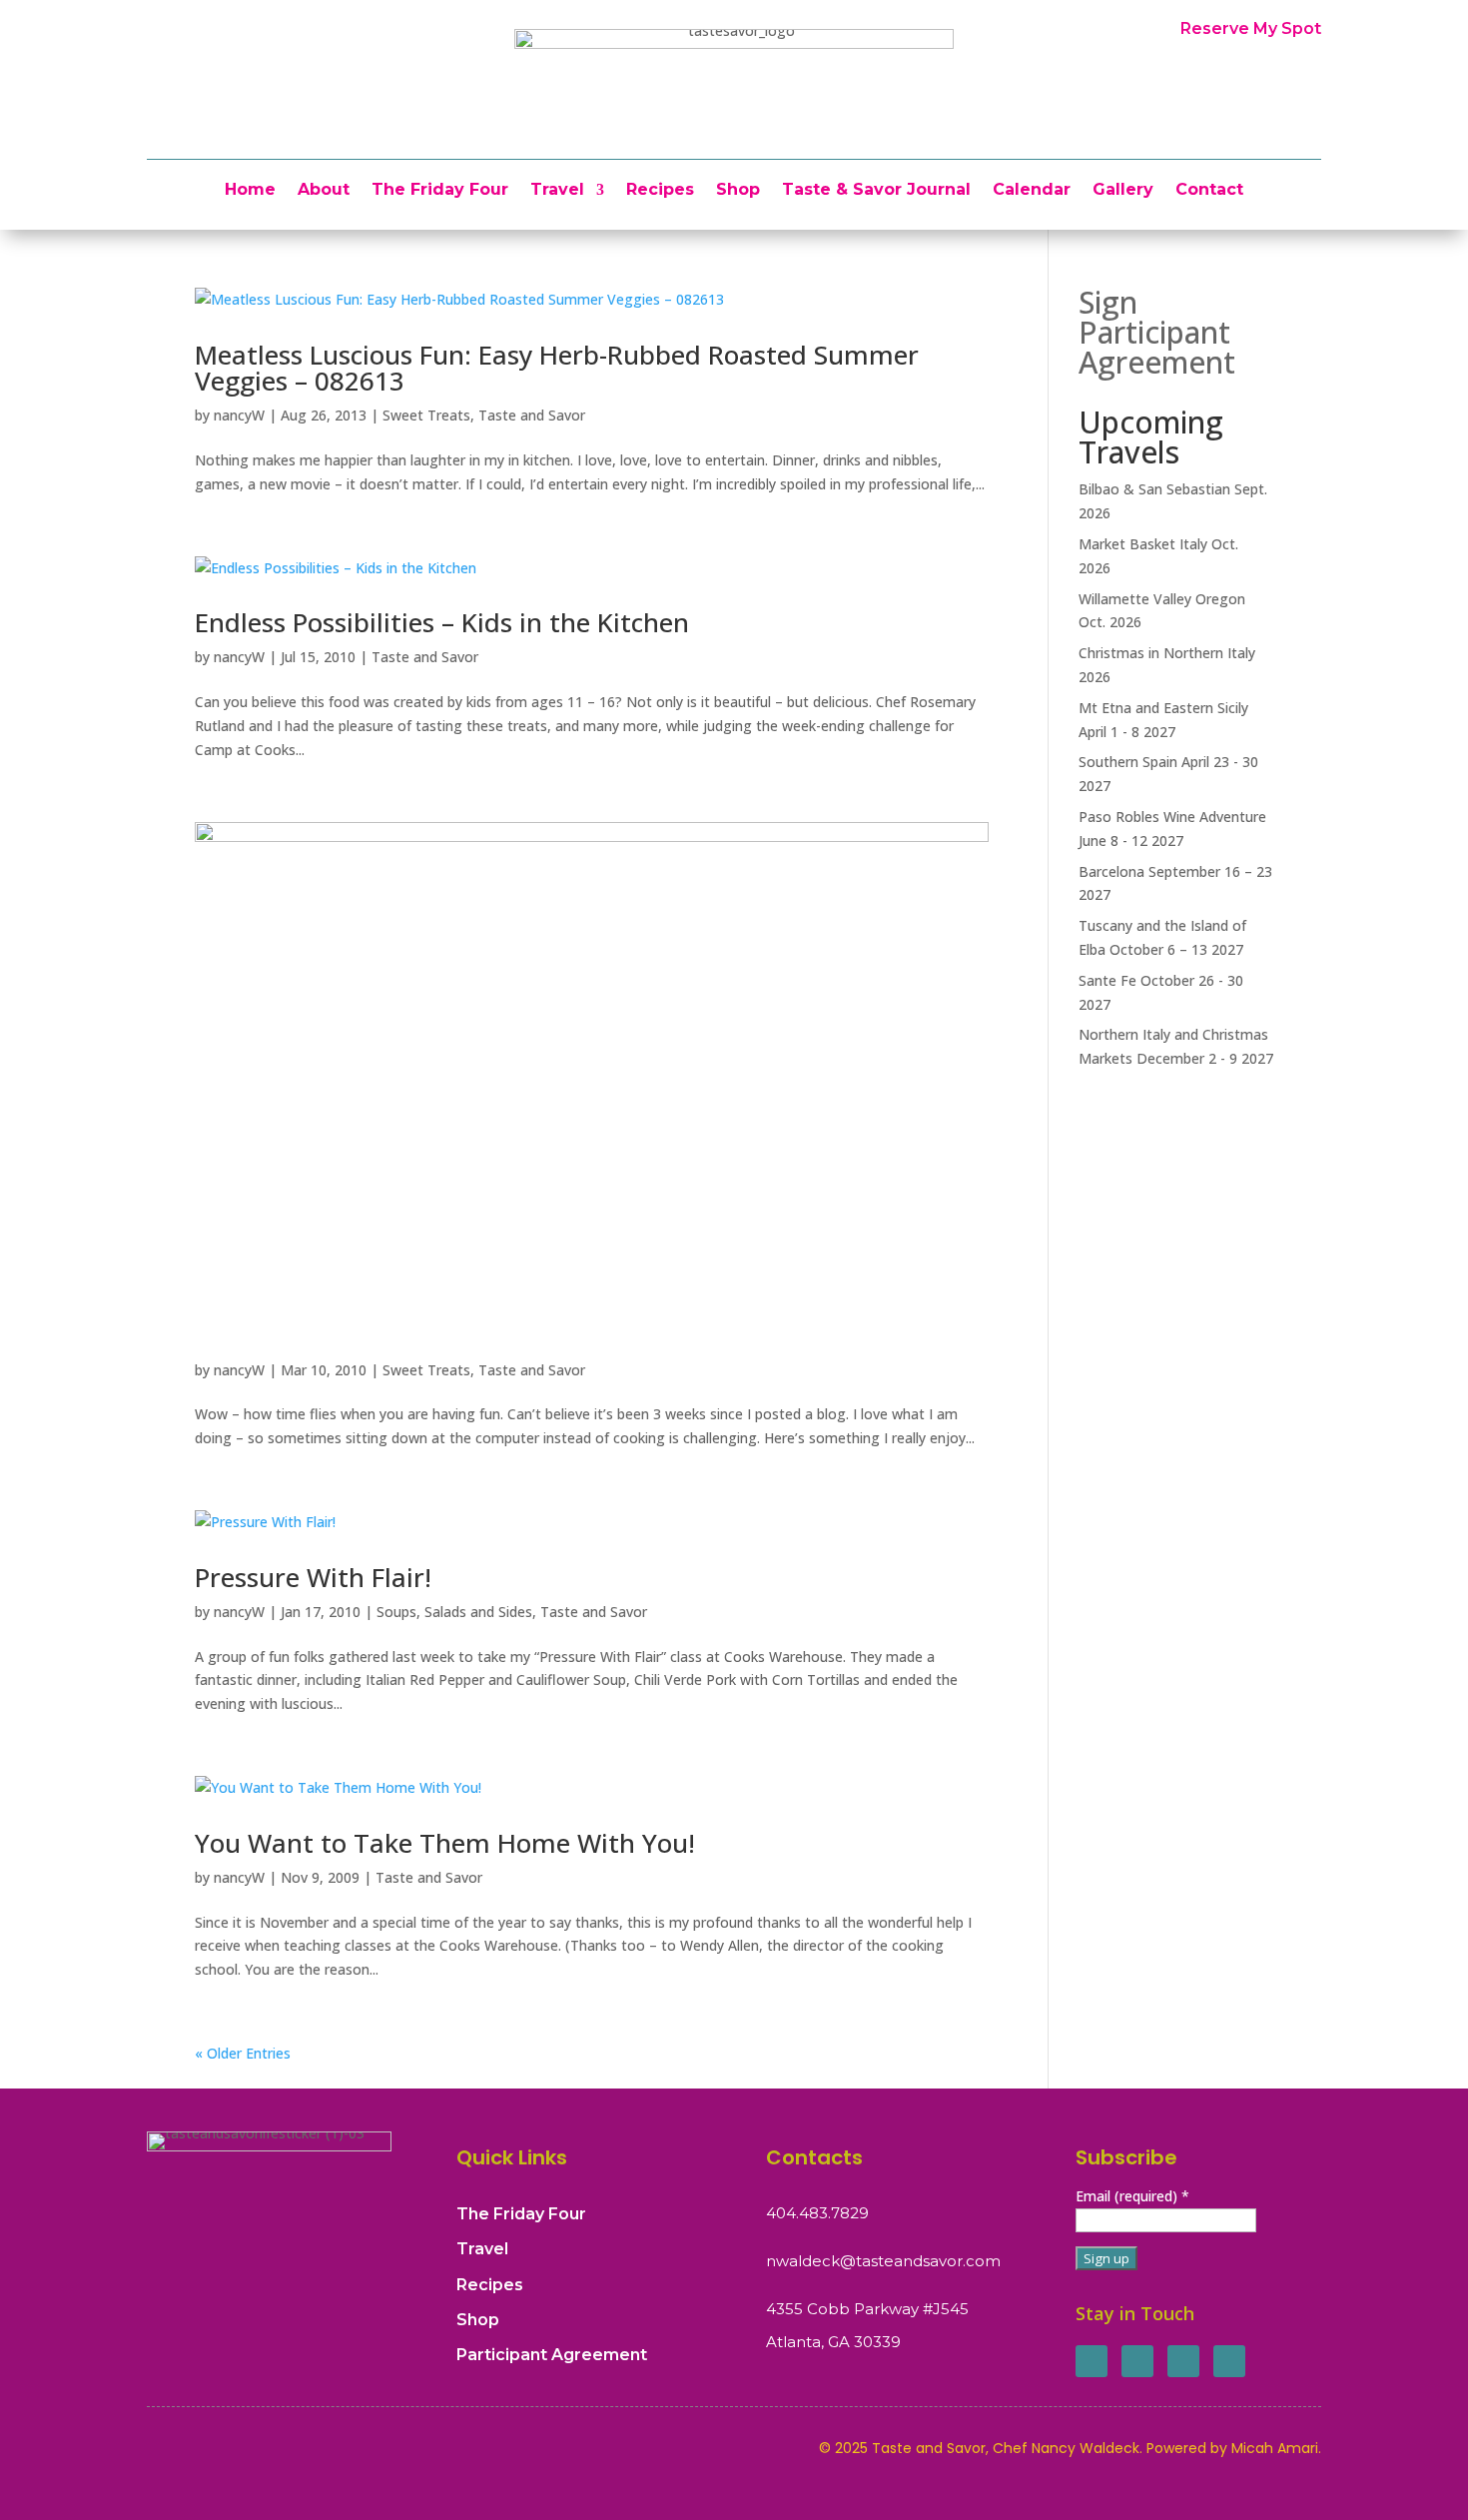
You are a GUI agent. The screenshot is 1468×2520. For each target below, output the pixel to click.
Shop (738, 191)
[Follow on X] (1137, 2361)
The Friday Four (440, 191)
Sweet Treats (426, 415)
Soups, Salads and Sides (454, 1612)
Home (250, 191)
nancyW (239, 415)
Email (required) (1132, 2196)
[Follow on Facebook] (1092, 2361)
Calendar (1032, 191)
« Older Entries (243, 2053)
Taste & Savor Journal (876, 191)
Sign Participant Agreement (1157, 332)
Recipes (660, 191)
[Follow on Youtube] (1229, 2361)
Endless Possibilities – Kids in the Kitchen (442, 622)
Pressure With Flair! (313, 1577)
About (324, 191)
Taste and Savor (532, 415)
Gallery (1123, 191)
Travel (557, 191)
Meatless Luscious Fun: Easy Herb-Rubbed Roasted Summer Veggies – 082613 (557, 368)
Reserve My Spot (1251, 28)
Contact (1209, 191)
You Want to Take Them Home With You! (445, 1843)
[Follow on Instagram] (1183, 2361)
